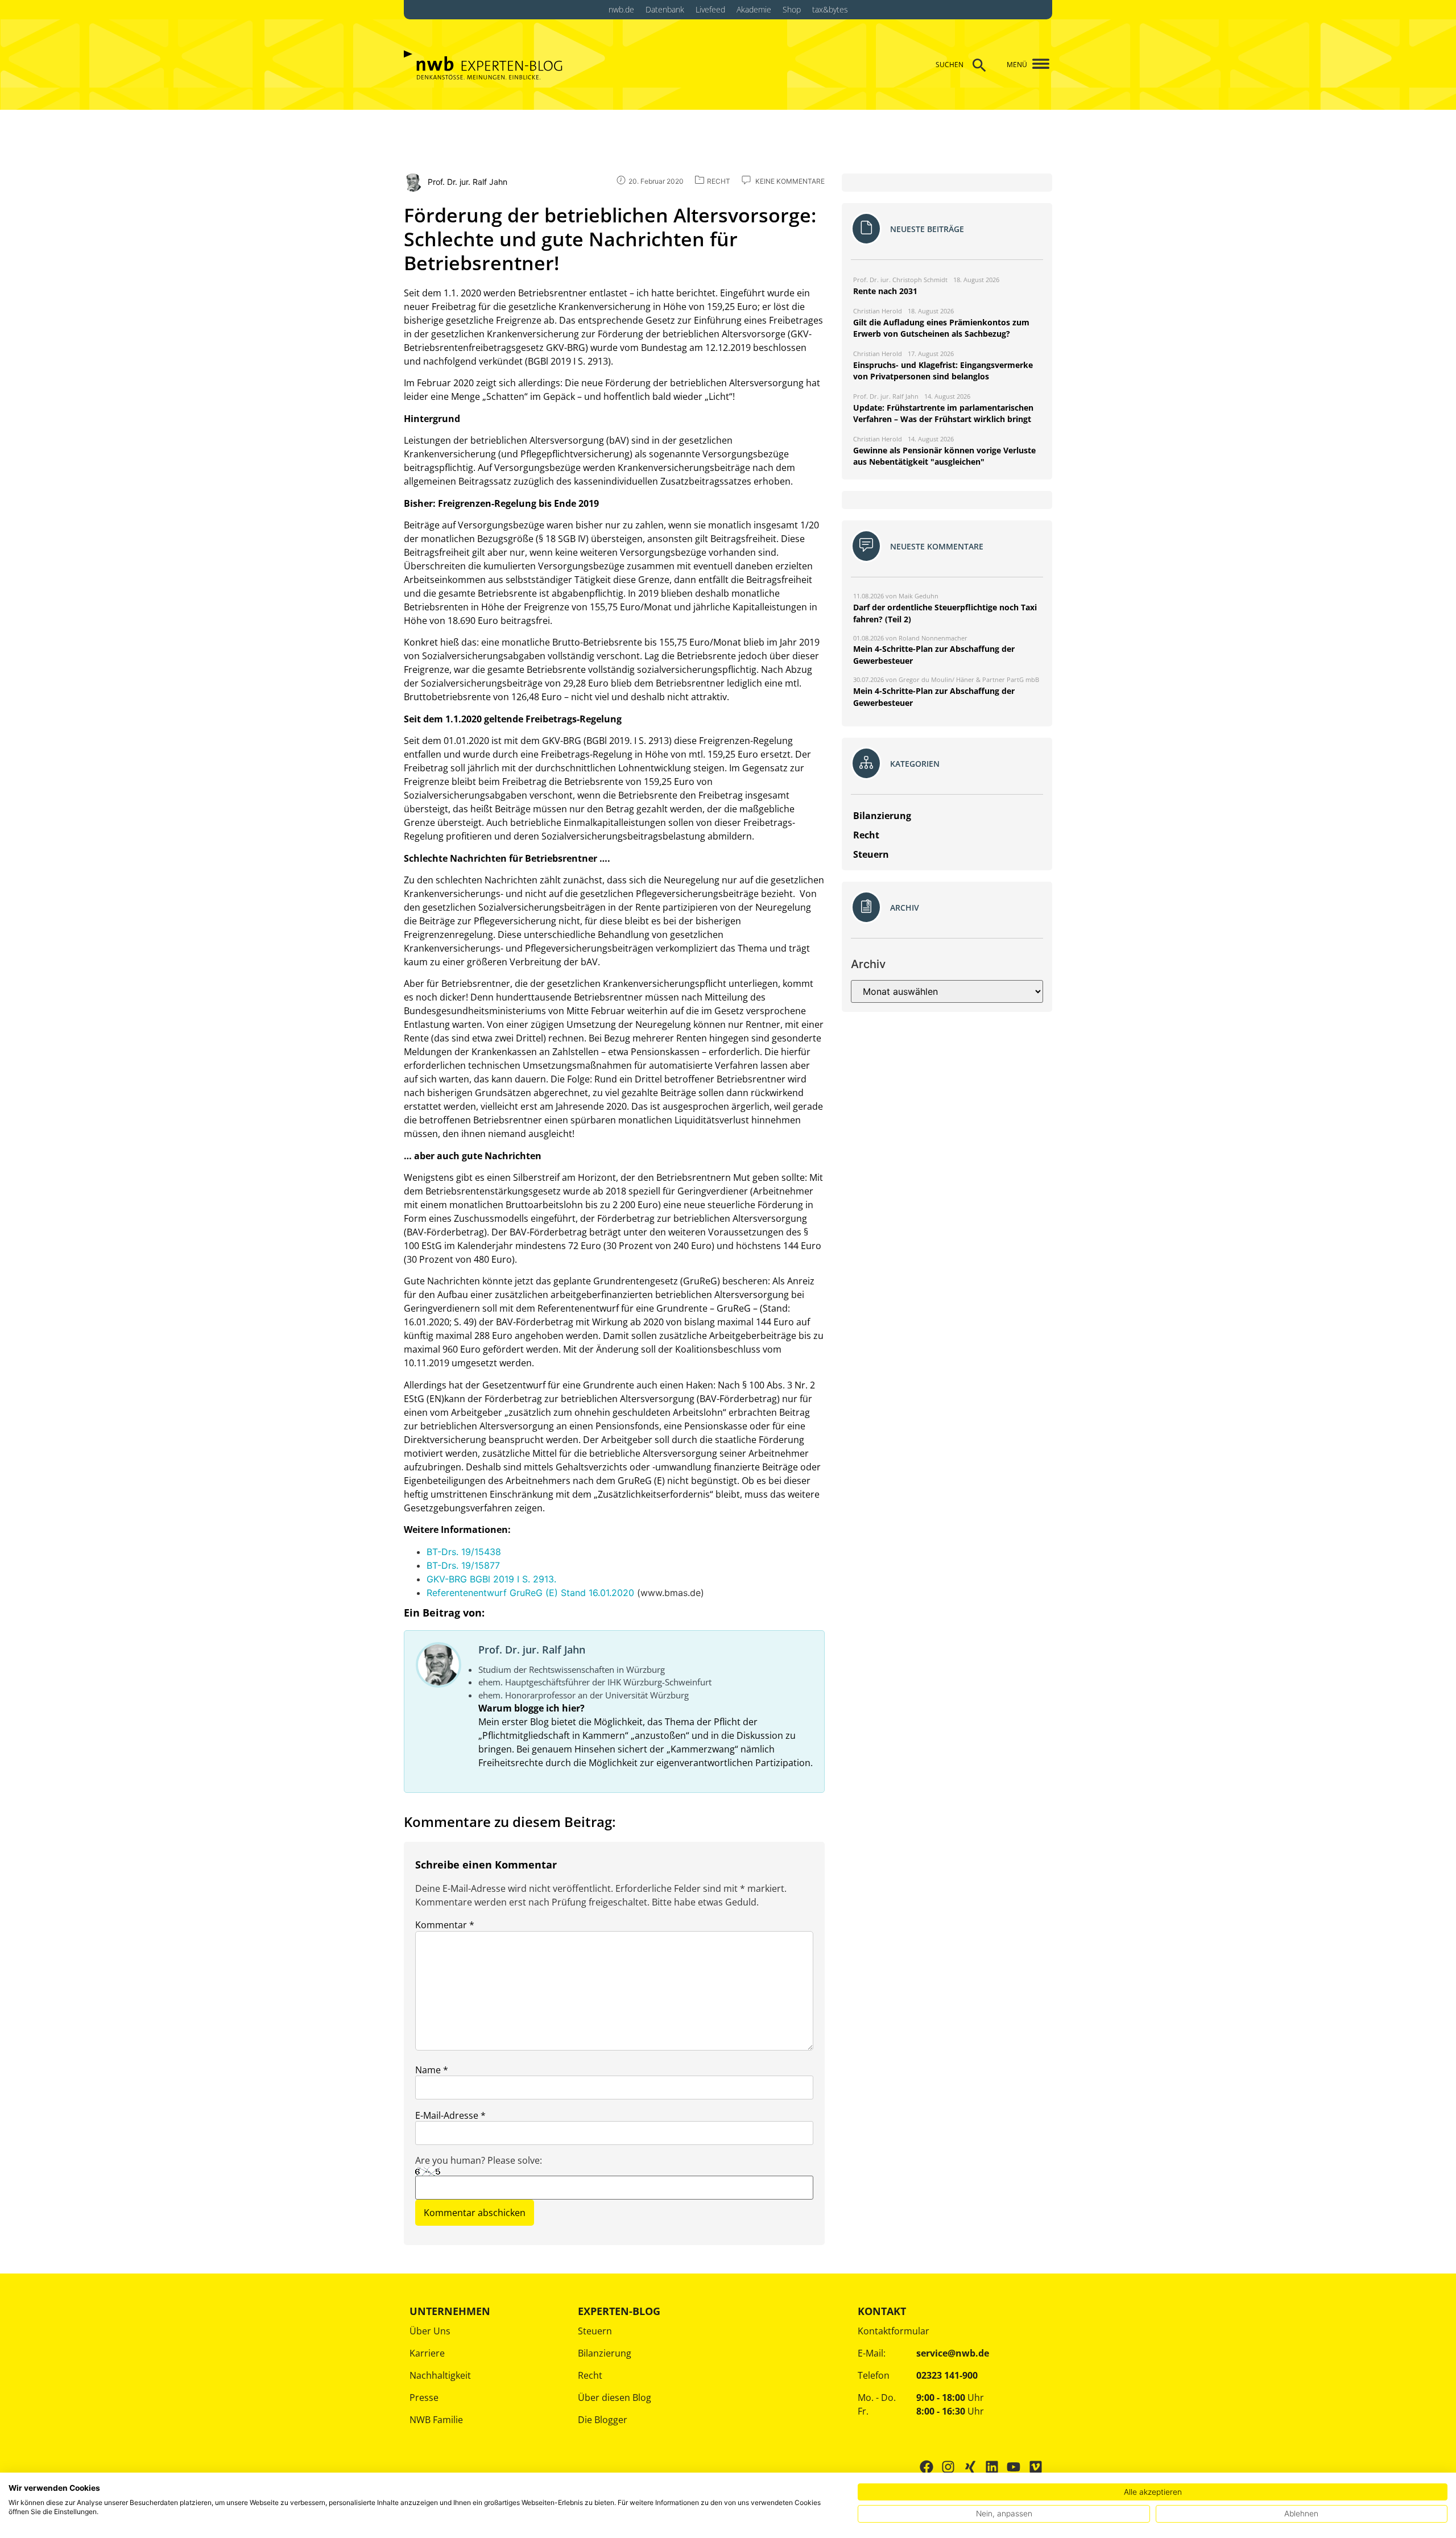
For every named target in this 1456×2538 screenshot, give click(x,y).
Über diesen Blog (615, 2398)
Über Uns (430, 2331)
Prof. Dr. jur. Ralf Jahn (532, 1650)
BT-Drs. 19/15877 (463, 1565)
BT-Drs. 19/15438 (464, 1552)
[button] (1037, 65)
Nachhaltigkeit (440, 2375)
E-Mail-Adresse (450, 2115)
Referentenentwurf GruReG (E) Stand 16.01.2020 (530, 1593)
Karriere (427, 2353)
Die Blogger (603, 2420)
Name (432, 2070)
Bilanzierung (605, 2353)
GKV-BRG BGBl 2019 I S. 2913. (491, 1579)
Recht (590, 2375)
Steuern (595, 2331)
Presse (424, 2398)
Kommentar (445, 1925)
